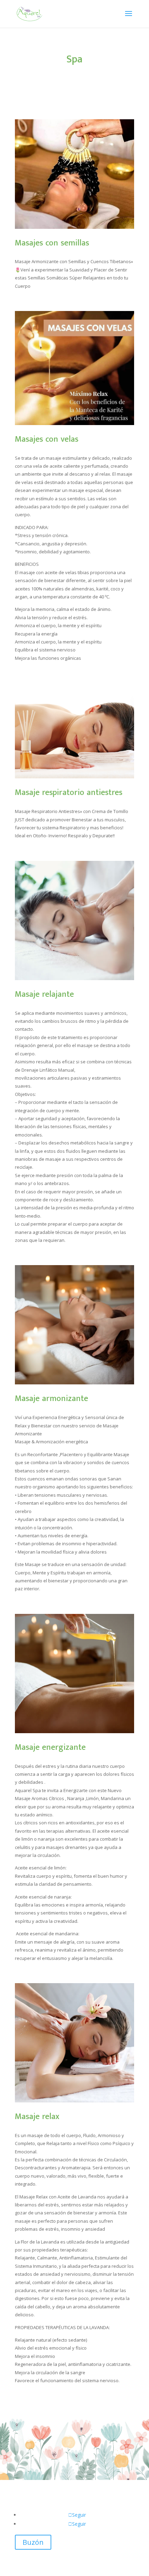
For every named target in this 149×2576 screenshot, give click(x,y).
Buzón (33, 2542)
